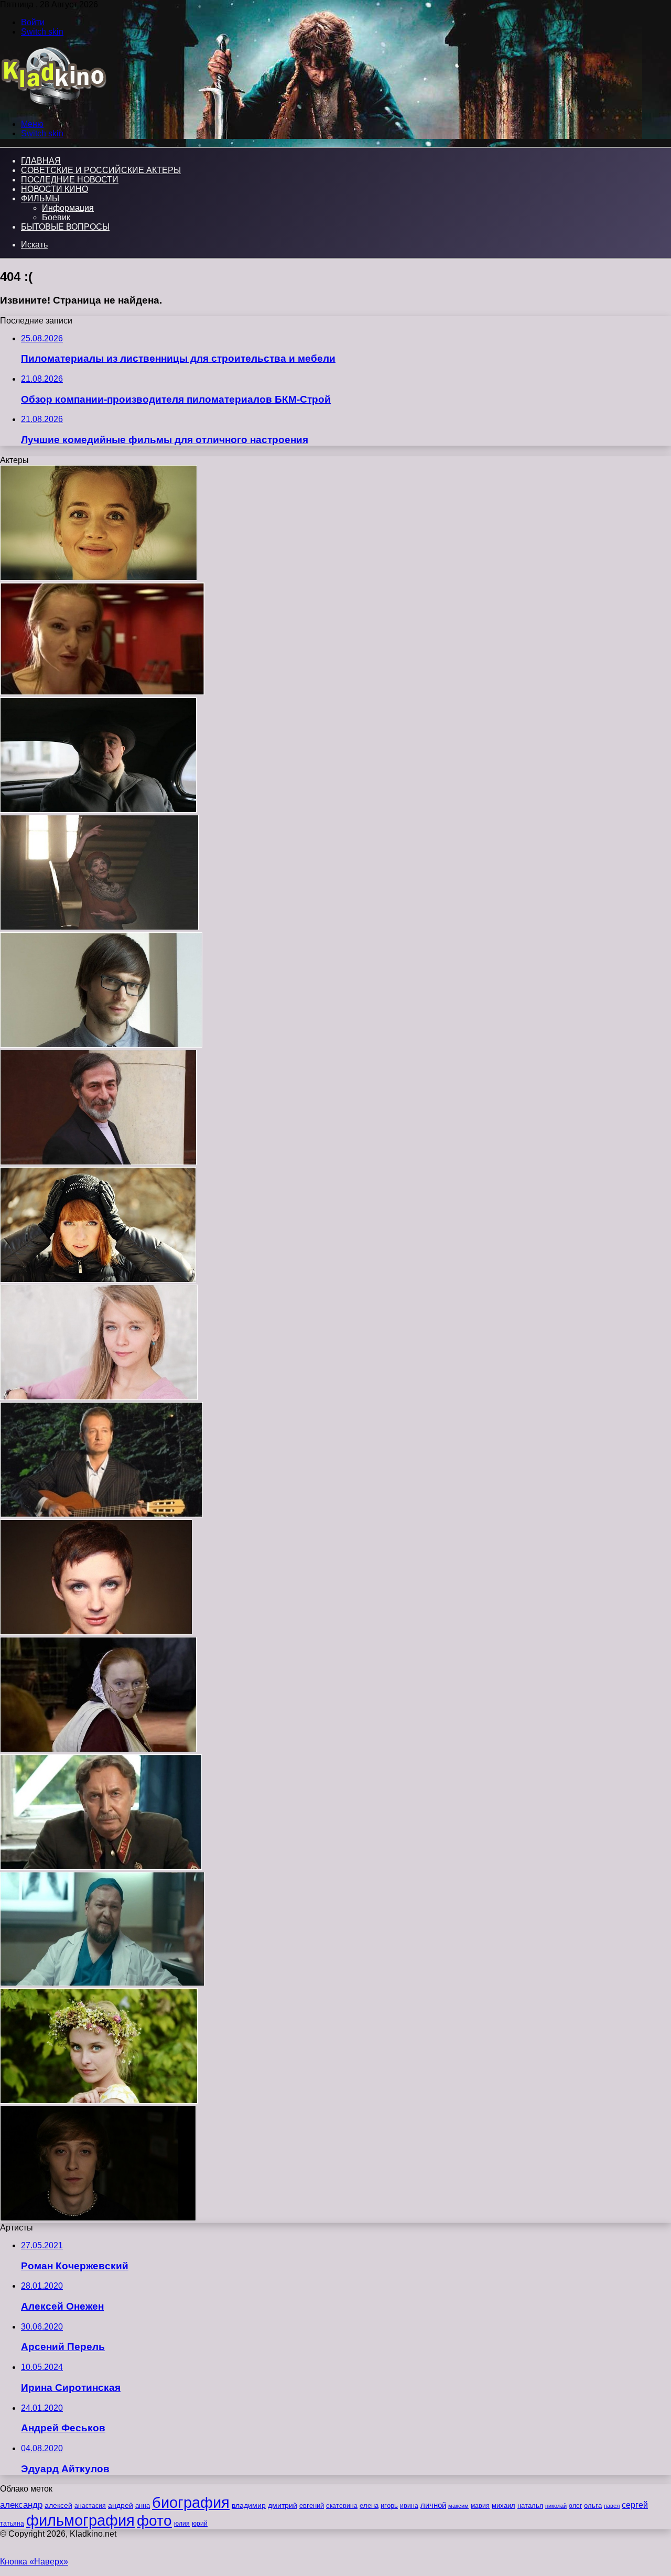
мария (480, 2506)
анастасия (90, 2505)
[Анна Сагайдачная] (99, 2101)
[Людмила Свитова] (99, 578)
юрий (200, 2524)
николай (556, 2506)
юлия (182, 2523)
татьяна (12, 2524)
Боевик (56, 217)
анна (143, 2505)
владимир (249, 2505)
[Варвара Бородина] (99, 1397)
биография (191, 2502)
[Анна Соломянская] (96, 1632)
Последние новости (70, 180)
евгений (312, 2506)
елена (369, 2506)
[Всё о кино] (53, 106)
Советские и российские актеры (101, 170)
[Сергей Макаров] (102, 1983)
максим (458, 2506)
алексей (58, 2505)
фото (154, 2521)
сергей (635, 2505)
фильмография (80, 2520)
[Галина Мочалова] (99, 927)
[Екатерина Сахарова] (102, 692)
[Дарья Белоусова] (98, 1280)
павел (612, 2506)
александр (21, 2505)
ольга (593, 2505)
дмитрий (283, 2505)
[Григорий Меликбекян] (98, 1162)
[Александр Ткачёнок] (101, 1867)
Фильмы (40, 198)
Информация (68, 208)
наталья (530, 2505)
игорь (389, 2505)
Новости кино (55, 189)
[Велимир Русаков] (98, 2218)
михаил (504, 2506)
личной (433, 2505)
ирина (409, 2506)
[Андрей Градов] (101, 1515)
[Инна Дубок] (98, 1749)
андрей (121, 2505)
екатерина (342, 2506)
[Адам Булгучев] (98, 810)
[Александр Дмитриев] (101, 1045)
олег (575, 2506)
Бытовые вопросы (65, 227)
